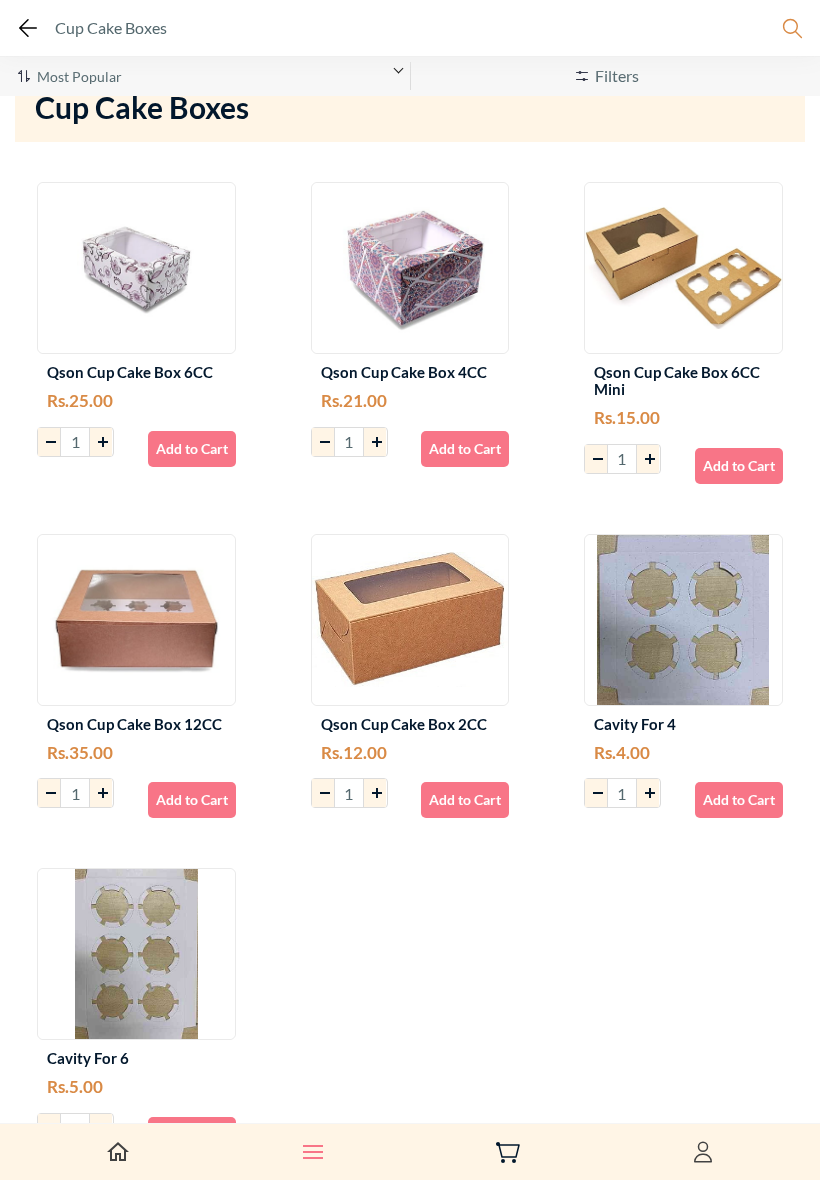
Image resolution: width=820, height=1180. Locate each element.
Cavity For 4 (635, 724)
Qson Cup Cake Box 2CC (404, 724)
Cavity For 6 (88, 1058)
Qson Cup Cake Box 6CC (130, 372)
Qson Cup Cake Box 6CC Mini (677, 381)
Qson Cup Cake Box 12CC (134, 724)
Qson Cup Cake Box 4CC (404, 372)
